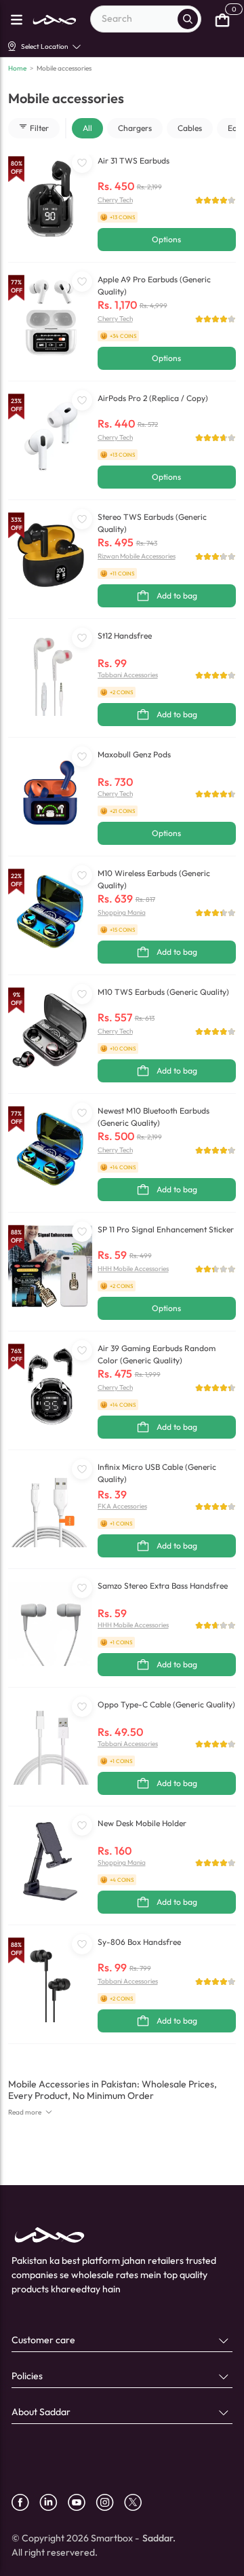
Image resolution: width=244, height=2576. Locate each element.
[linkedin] (54, 2502)
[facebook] (25, 2502)
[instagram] (110, 2502)
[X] (138, 2502)
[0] (222, 19)
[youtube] (82, 2502)
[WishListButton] (82, 163)
